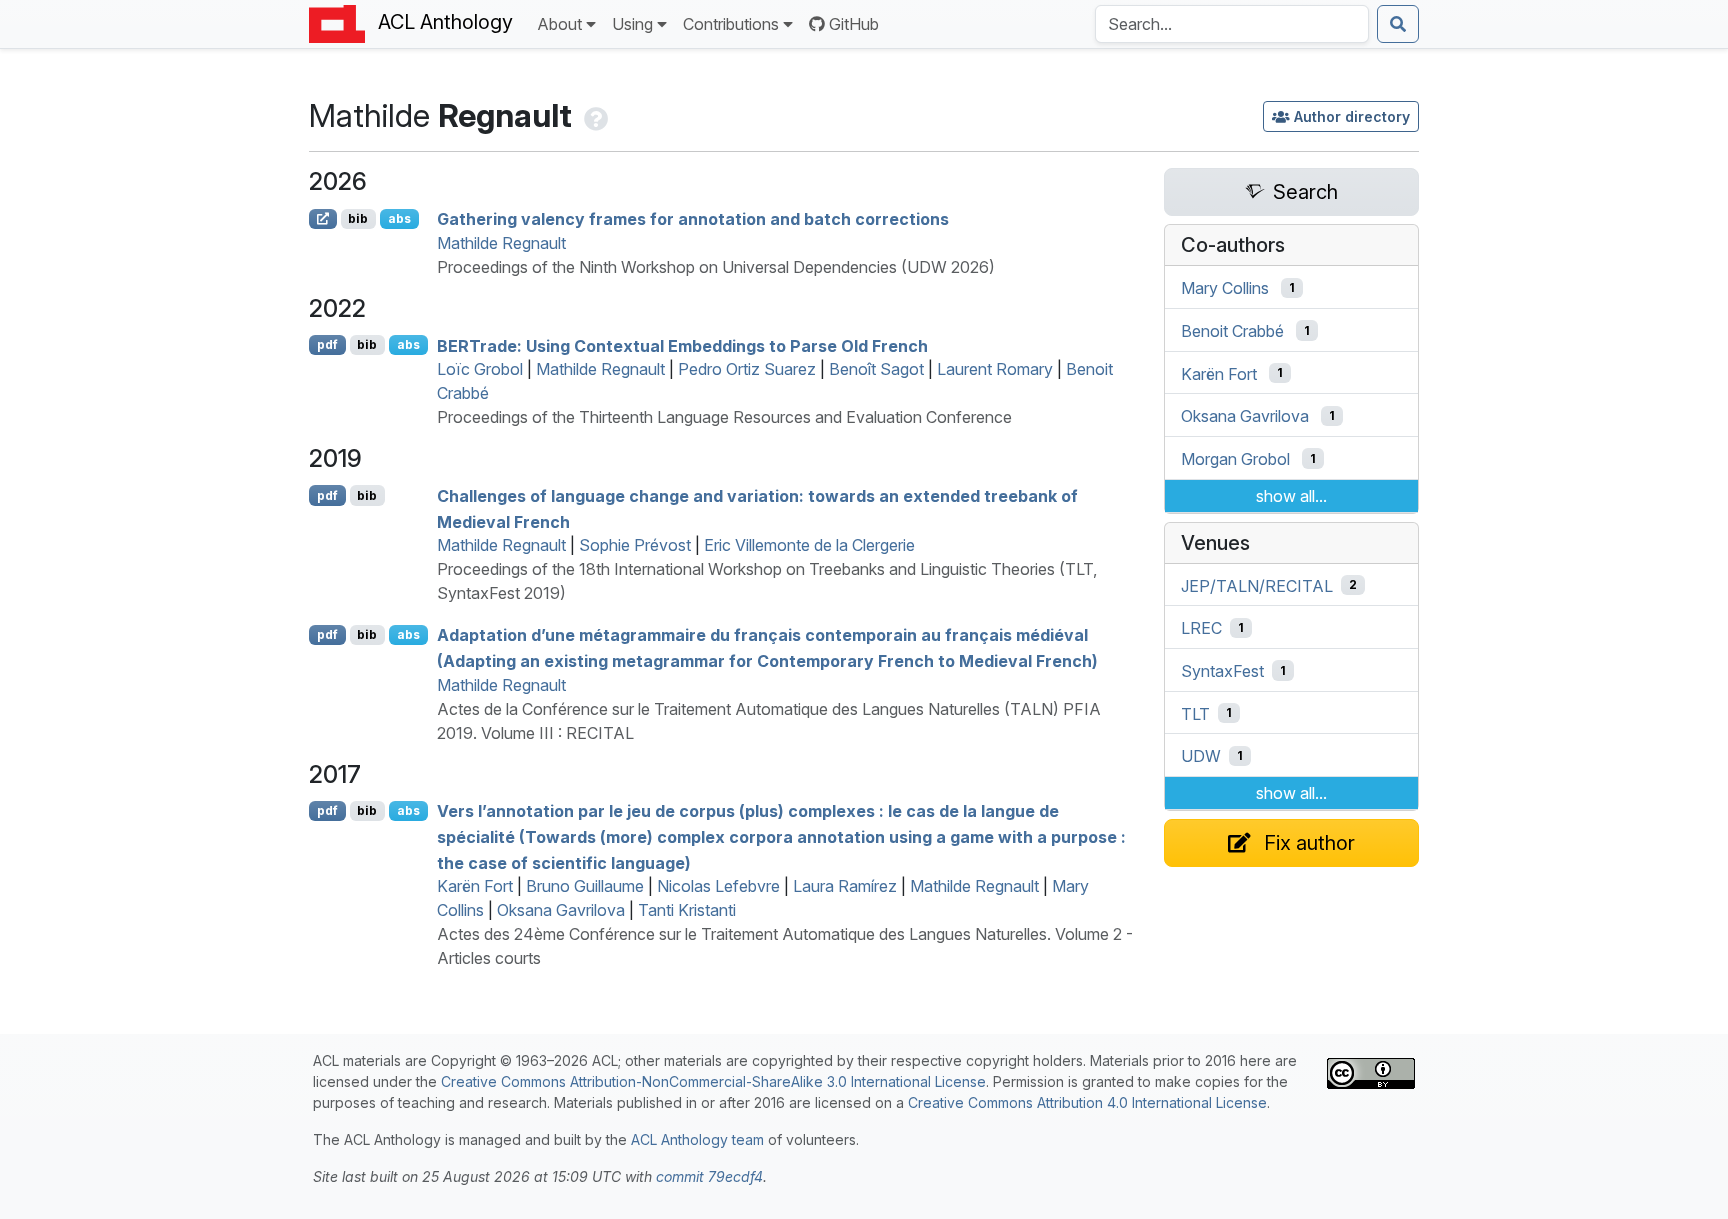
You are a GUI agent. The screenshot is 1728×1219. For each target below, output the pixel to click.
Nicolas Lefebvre (718, 886)
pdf (327, 344)
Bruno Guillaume (585, 886)
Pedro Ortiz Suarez (747, 369)
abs (399, 218)
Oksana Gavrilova (561, 910)
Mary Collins (1225, 288)
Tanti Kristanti (687, 910)
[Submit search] (1398, 24)
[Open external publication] (323, 219)
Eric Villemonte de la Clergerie (809, 545)
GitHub (854, 24)
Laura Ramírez (845, 886)
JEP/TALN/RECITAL (1257, 585)
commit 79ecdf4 (709, 1176)
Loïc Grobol (480, 369)
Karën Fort (475, 886)
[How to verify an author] (594, 115)
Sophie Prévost (635, 545)
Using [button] (632, 24)
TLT (1195, 713)
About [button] (559, 24)
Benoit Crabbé (1232, 331)
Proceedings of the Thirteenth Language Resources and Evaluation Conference (724, 417)
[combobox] (1232, 24)
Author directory (1352, 116)
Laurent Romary (995, 369)
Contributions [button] (731, 24)
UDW (1201, 756)
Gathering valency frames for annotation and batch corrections (693, 219)
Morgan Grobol (1235, 459)
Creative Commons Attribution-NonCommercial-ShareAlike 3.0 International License (713, 1081)
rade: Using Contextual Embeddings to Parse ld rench (682, 345)
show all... (1291, 496)
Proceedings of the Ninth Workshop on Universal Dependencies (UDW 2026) (716, 267)
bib (358, 218)
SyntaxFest (1222, 671)
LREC (1201, 628)
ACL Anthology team (697, 1139)
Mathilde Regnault (501, 243)
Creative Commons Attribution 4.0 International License (1087, 1102)
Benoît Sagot (876, 369)
